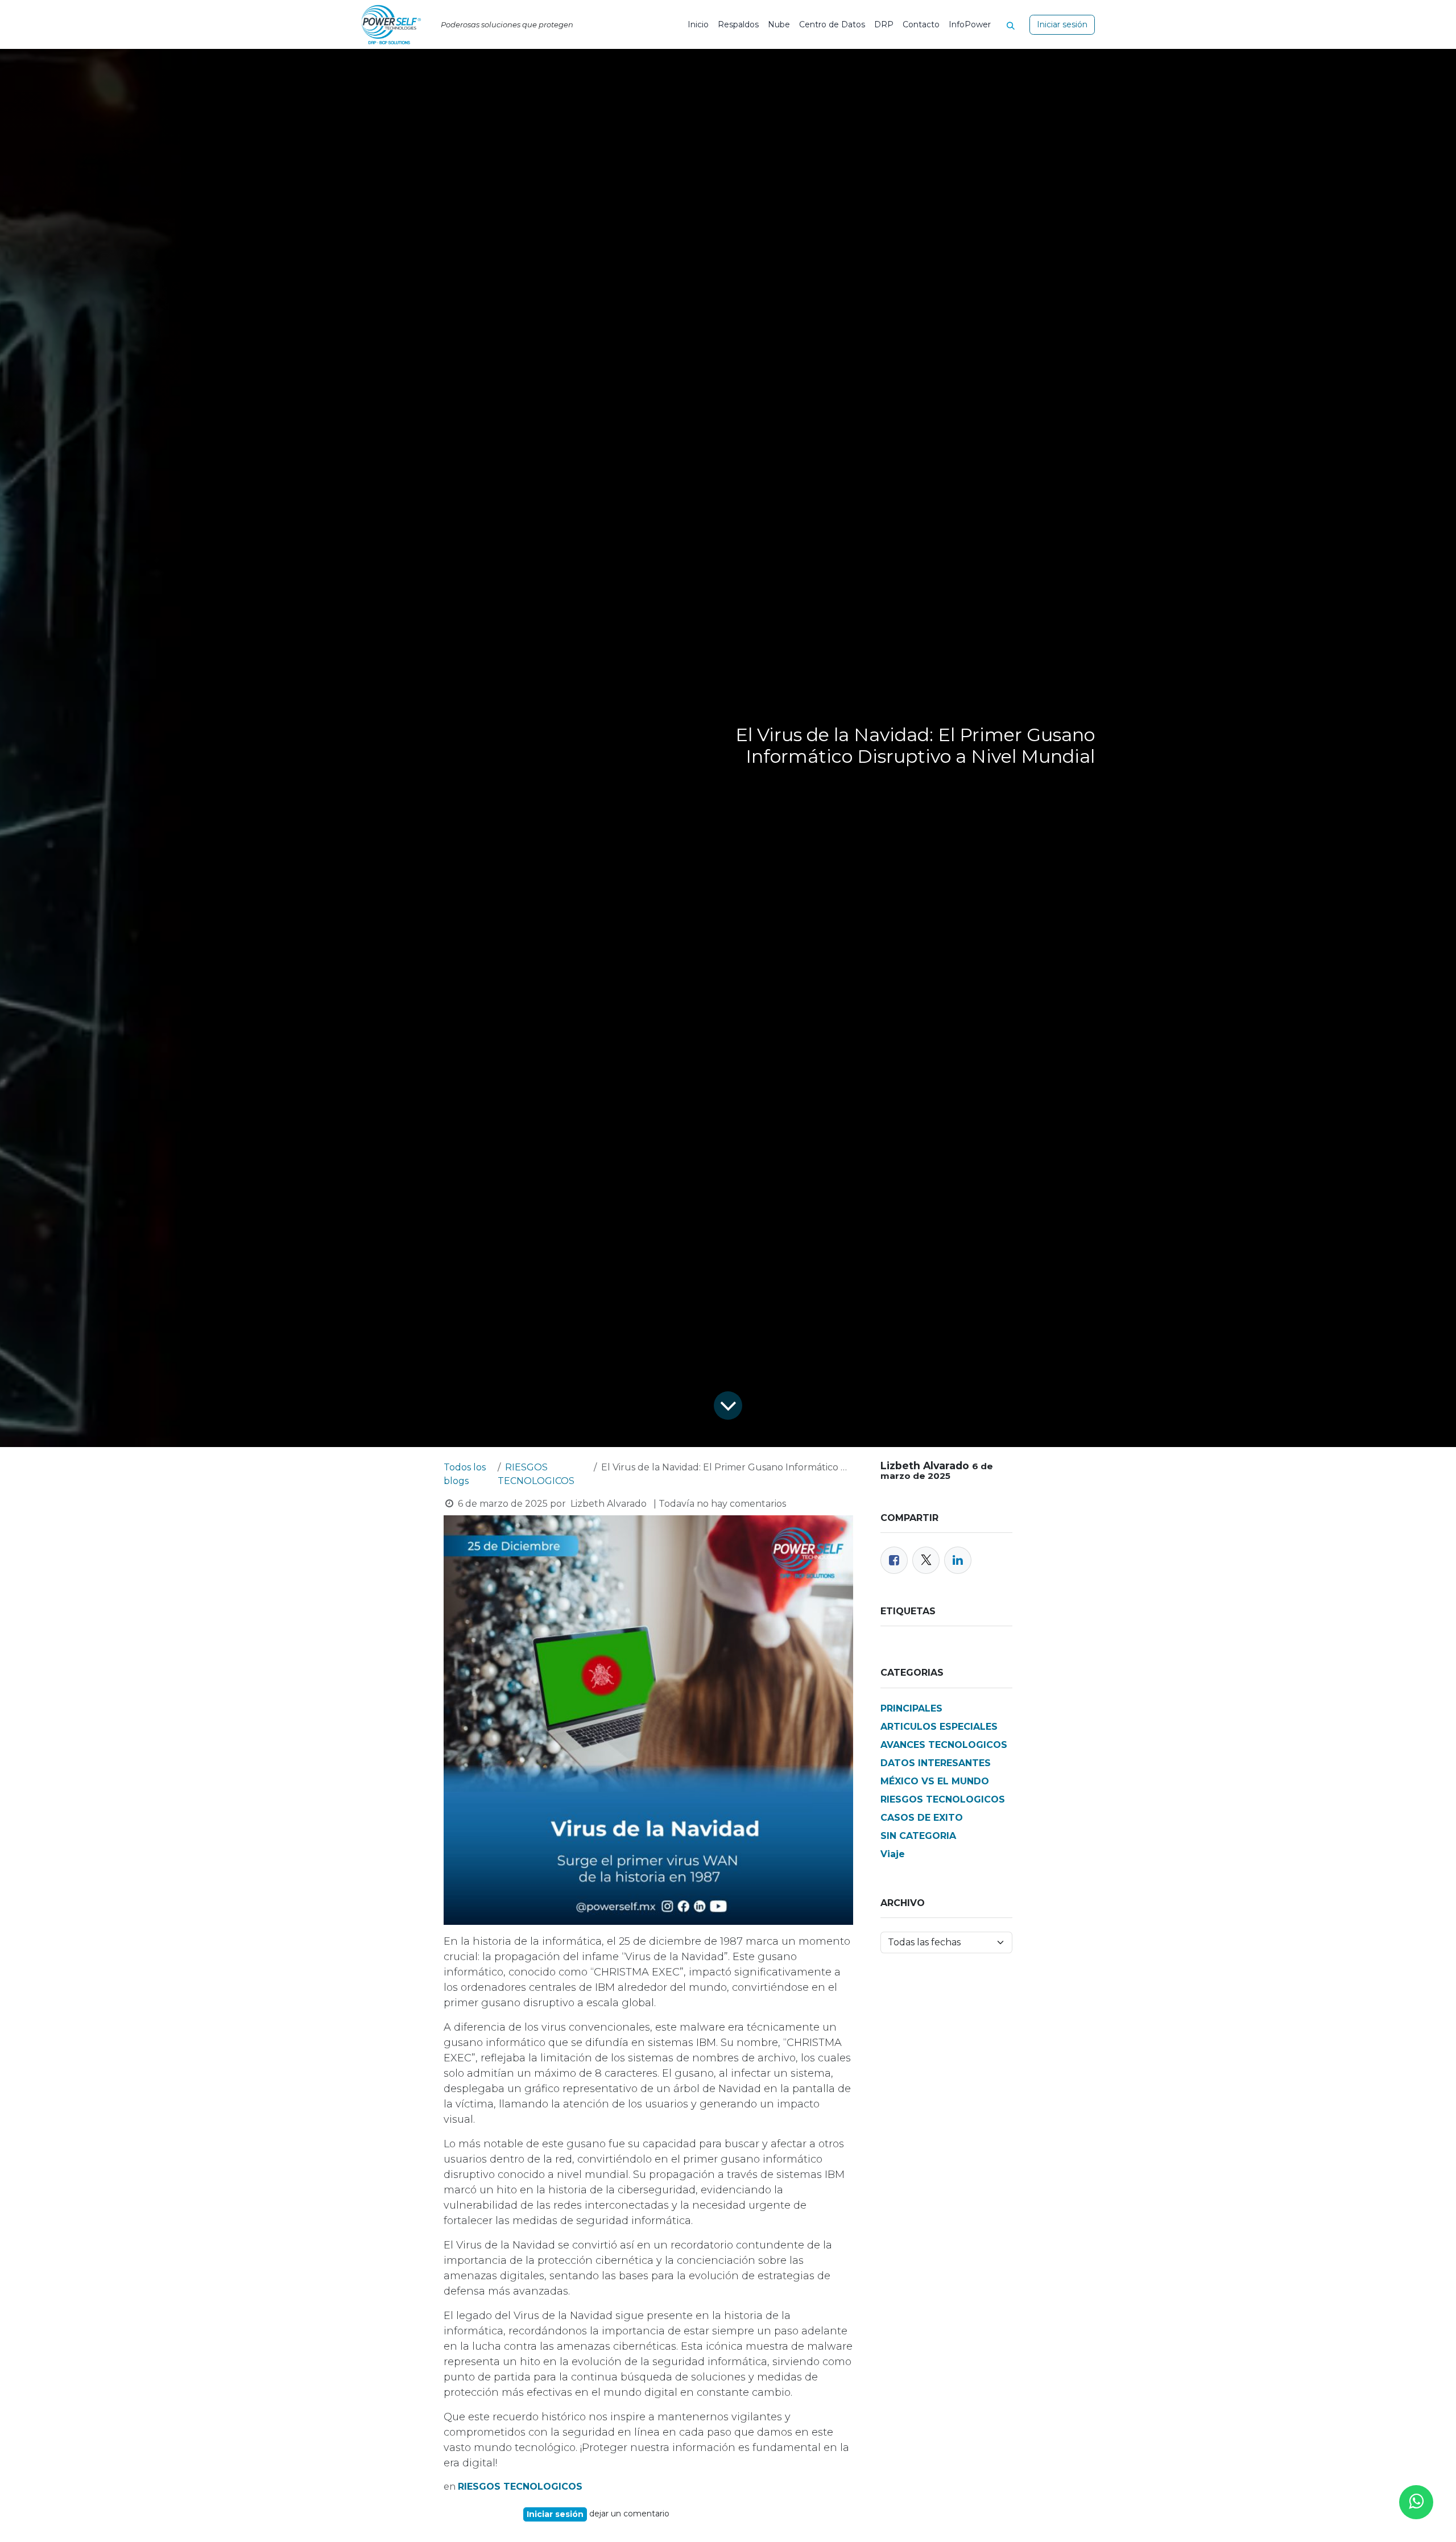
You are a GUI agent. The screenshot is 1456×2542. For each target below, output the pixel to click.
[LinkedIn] (958, 1560)
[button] (1015, 24)
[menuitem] (698, 25)
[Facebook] (894, 1560)
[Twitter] (926, 1560)
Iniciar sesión (1062, 24)
